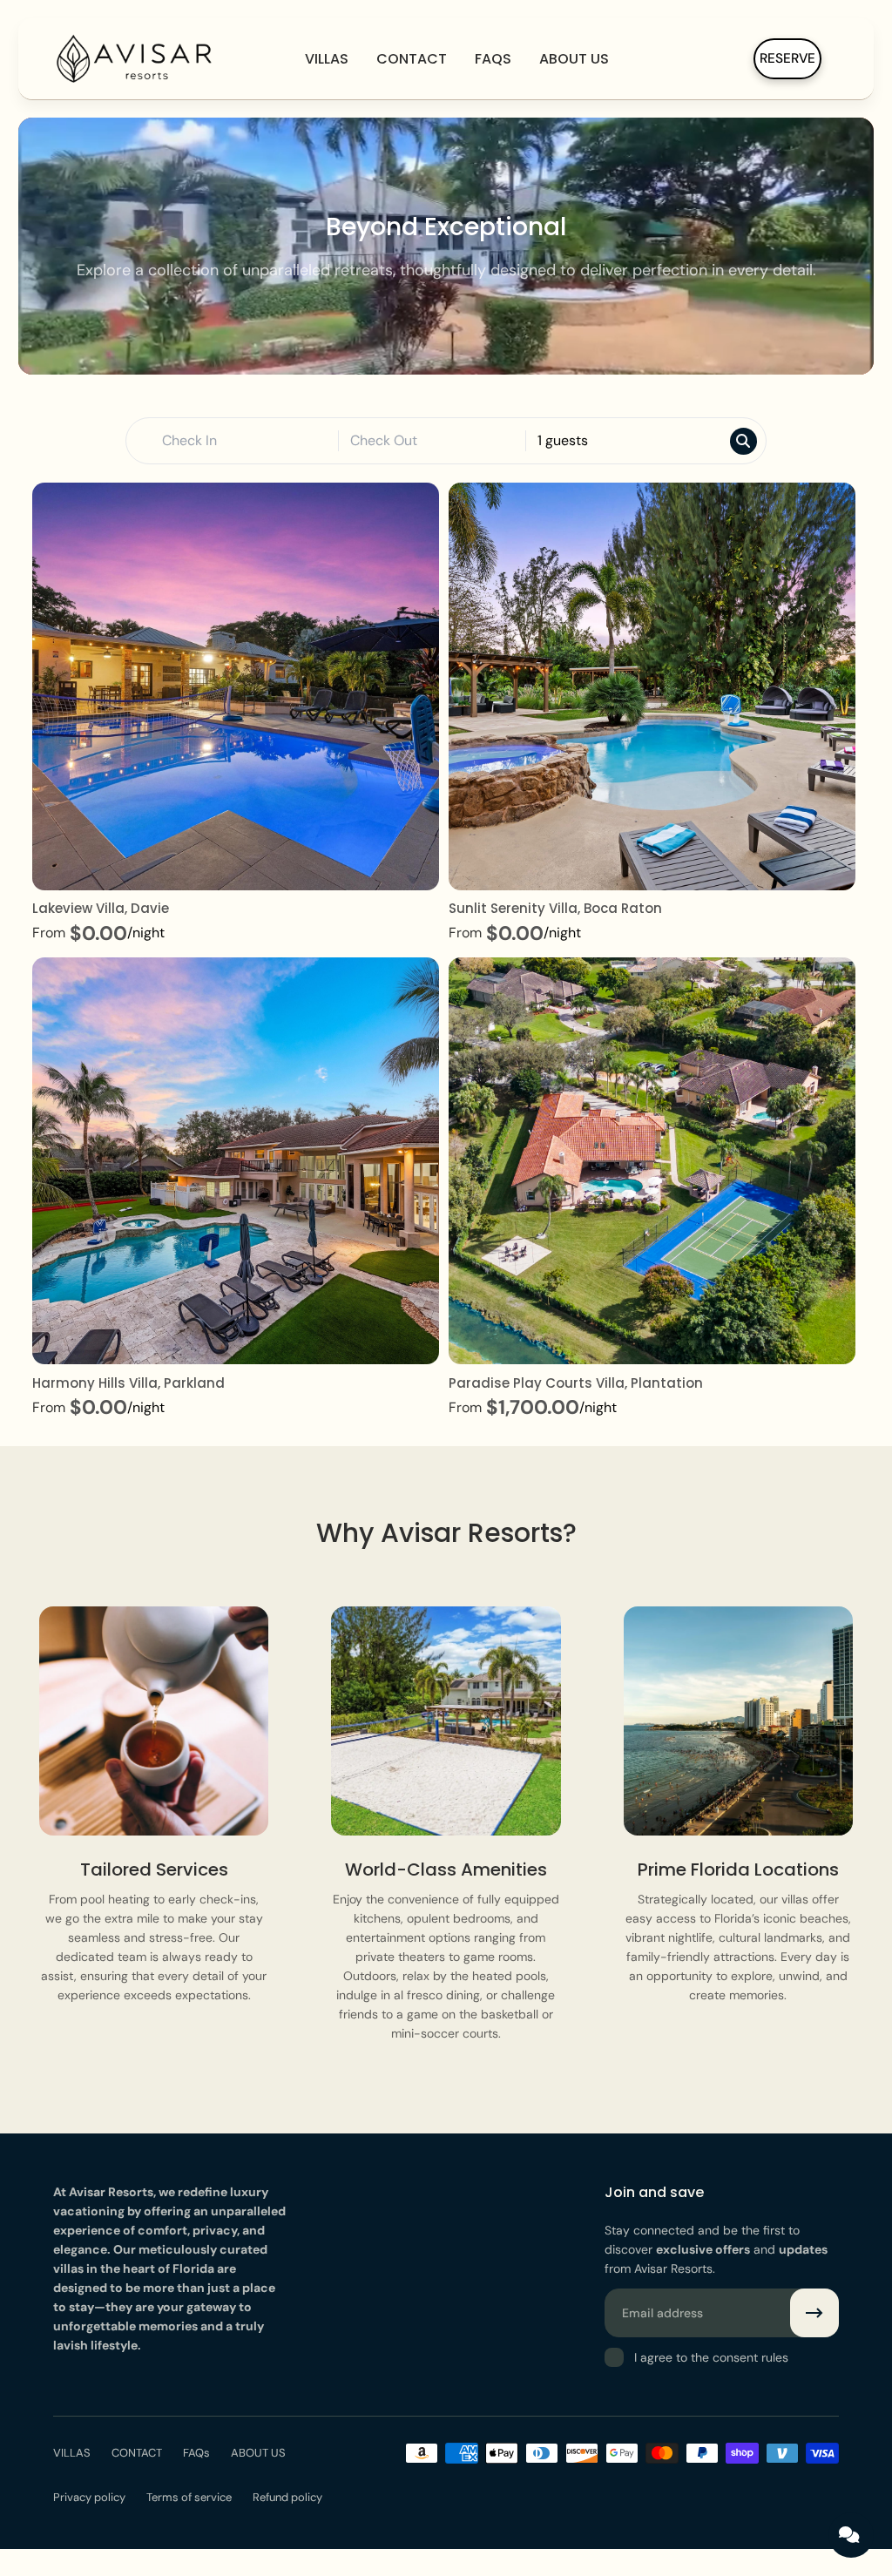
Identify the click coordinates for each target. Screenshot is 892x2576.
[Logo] (137, 59)
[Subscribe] (814, 2313)
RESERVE (787, 58)
